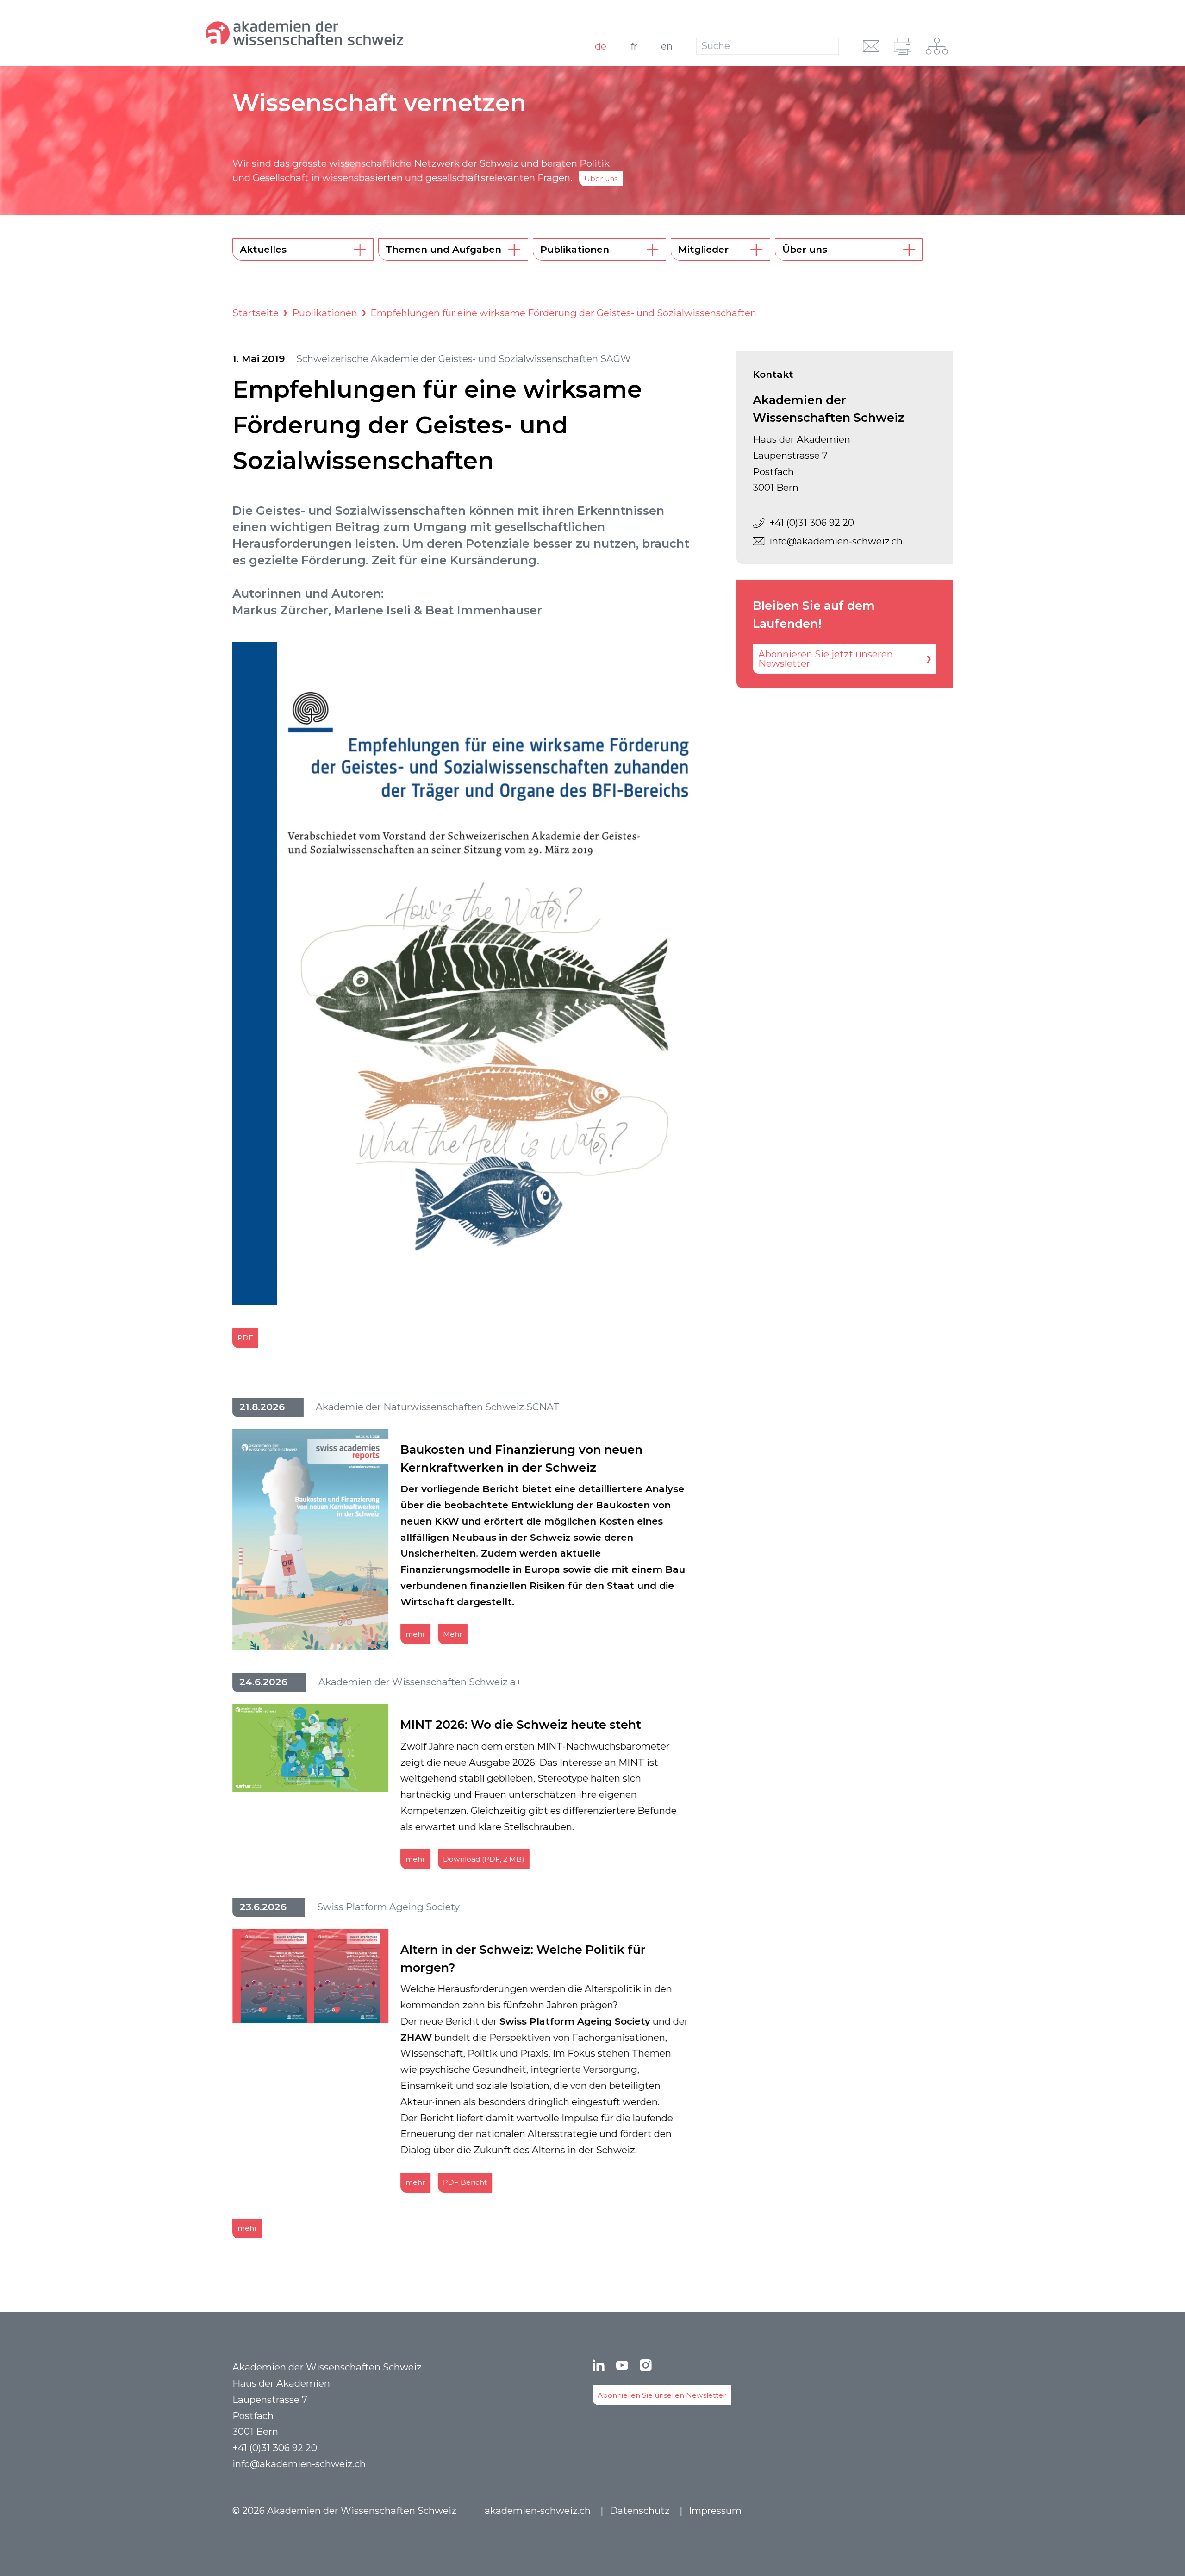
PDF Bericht (465, 2182)
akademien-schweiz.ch (538, 2510)
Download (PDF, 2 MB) (484, 1859)
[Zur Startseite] (345, 33)
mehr (415, 1634)
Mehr (453, 1634)
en (667, 46)
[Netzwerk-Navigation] (937, 46)
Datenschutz (640, 2510)
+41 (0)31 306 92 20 (812, 522)
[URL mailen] (871, 46)
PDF (245, 1338)
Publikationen (325, 313)
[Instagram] (646, 2365)
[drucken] (903, 46)
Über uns (601, 178)
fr (634, 46)
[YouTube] (622, 2365)
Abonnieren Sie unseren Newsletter (662, 2395)
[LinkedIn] (599, 2365)
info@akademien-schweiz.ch (836, 541)
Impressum (715, 2510)
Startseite (256, 313)
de (601, 46)
